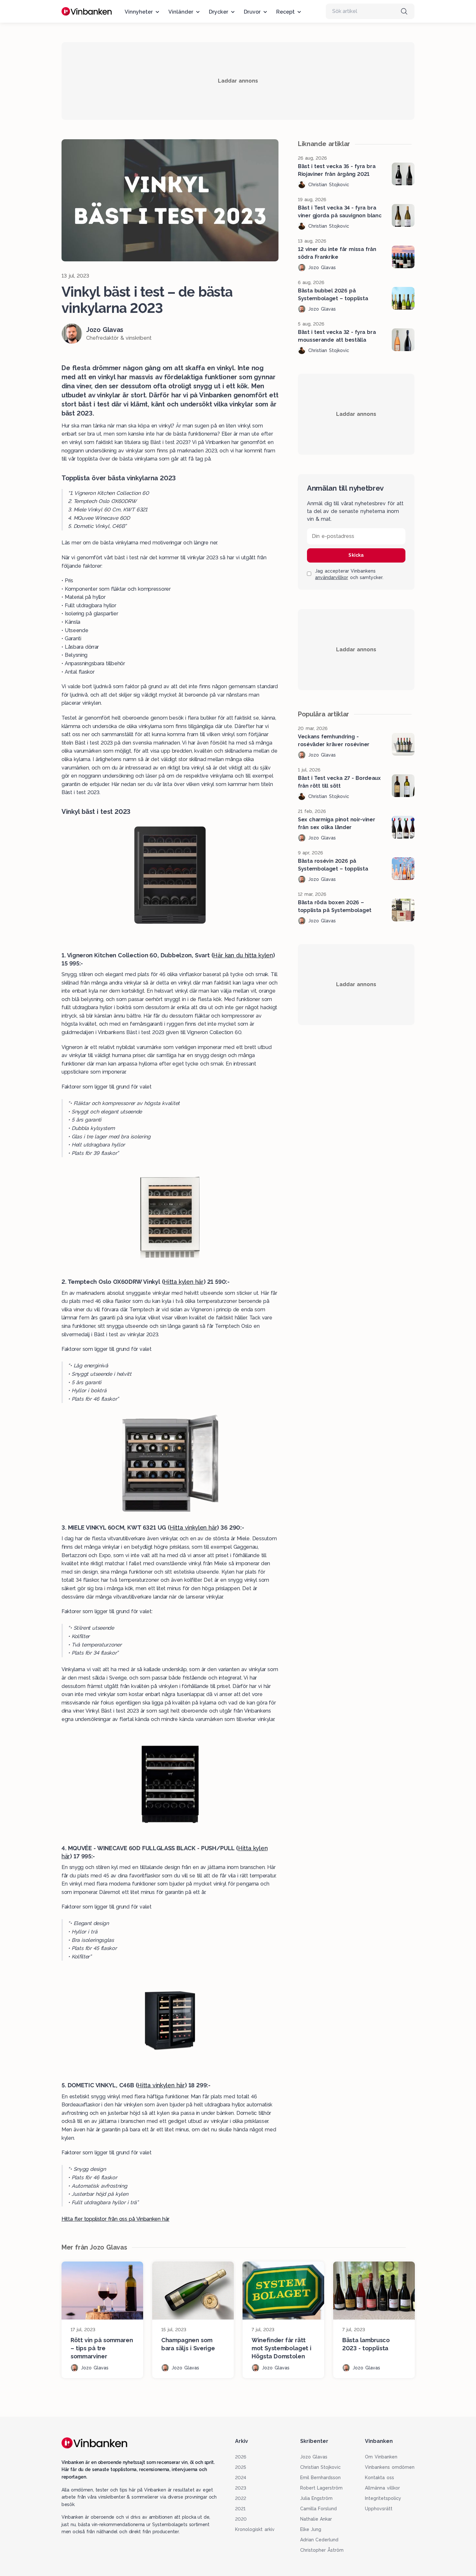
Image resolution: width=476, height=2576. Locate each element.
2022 (241, 2498)
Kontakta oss (380, 2478)
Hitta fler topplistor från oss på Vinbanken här (115, 2219)
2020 (241, 2519)
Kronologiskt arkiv (255, 2529)
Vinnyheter (139, 12)
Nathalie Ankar (316, 2519)
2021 (240, 2509)
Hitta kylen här (183, 1282)
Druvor (252, 12)
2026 (241, 2457)
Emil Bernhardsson (321, 2478)
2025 (241, 2467)
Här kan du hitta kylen (243, 955)
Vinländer (181, 12)
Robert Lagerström (322, 2488)
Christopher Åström (322, 2550)
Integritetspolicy (383, 2498)
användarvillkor (332, 577)
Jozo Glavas (314, 2457)
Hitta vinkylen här (193, 1527)
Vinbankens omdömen (390, 2467)
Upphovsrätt (379, 2509)
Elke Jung (311, 2529)
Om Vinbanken (381, 2457)
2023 (241, 2488)
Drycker (219, 12)
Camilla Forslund (319, 2509)
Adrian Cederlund (319, 2540)
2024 (241, 2478)
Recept (285, 12)
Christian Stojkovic (321, 2467)
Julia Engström (317, 2498)
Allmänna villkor (382, 2488)
